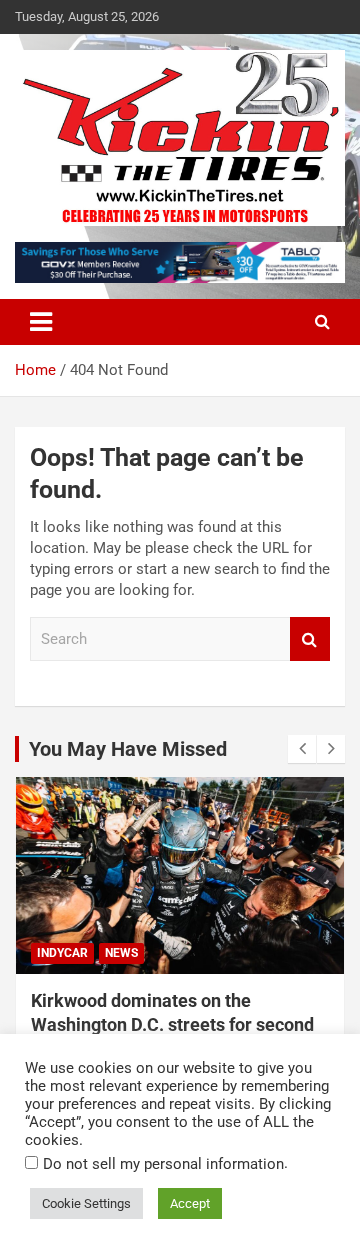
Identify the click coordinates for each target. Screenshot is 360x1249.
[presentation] (302, 749)
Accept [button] (190, 1203)
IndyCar (62, 953)
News (121, 953)
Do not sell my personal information (163, 1164)
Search (310, 639)
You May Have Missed (128, 749)
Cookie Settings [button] (86, 1203)
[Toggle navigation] (41, 322)
